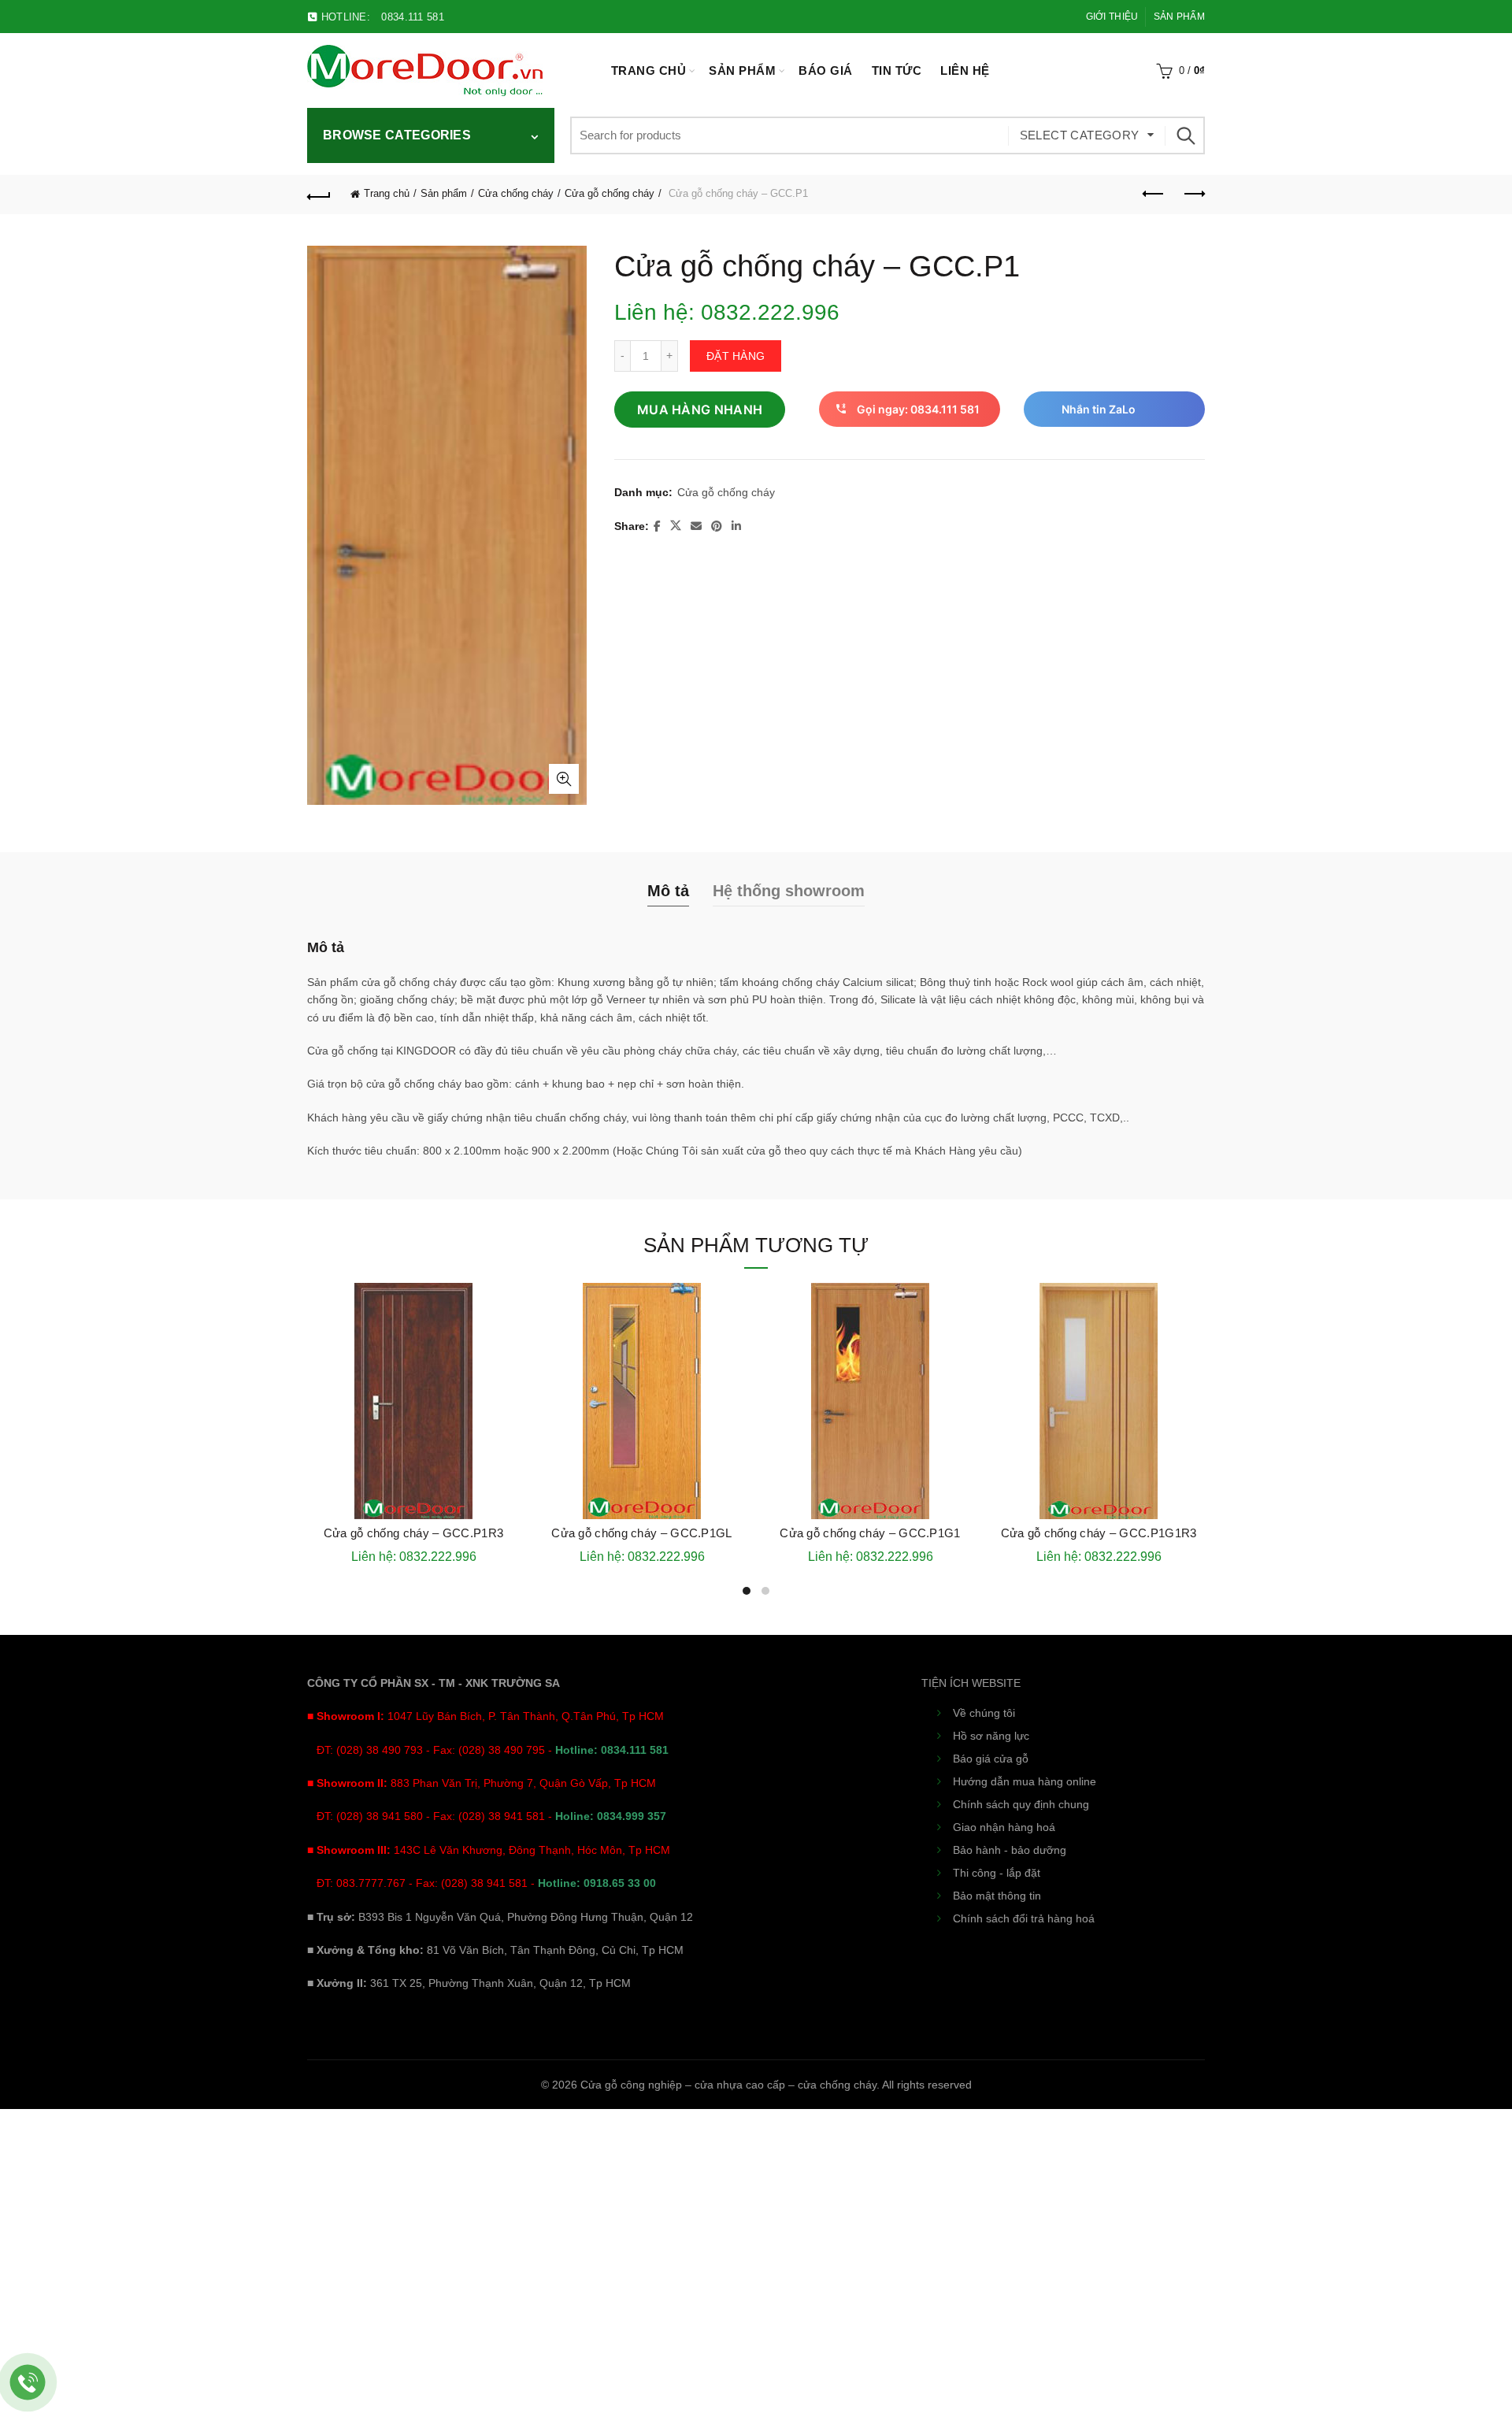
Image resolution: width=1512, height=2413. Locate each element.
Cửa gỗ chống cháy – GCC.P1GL (641, 1533)
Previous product (1154, 195)
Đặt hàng (736, 356)
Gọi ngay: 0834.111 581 (918, 409)
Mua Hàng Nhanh (700, 410)
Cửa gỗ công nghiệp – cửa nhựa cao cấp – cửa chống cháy (728, 2085)
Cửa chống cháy (516, 193)
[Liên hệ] (28, 2383)
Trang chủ (649, 70)
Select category (1080, 135)
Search (1185, 135)
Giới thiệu (1112, 17)
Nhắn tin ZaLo (1099, 409)
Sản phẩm (1179, 17)
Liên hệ (965, 70)
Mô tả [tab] (668, 891)
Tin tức (897, 70)
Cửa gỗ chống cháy (610, 193)
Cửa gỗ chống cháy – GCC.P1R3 (413, 1533)
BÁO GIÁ (826, 70)
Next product (1193, 195)
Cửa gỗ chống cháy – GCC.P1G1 (870, 1533)
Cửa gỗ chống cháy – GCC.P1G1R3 (1099, 1533)
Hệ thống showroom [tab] (789, 891)
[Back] (319, 195)
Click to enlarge (564, 779)
